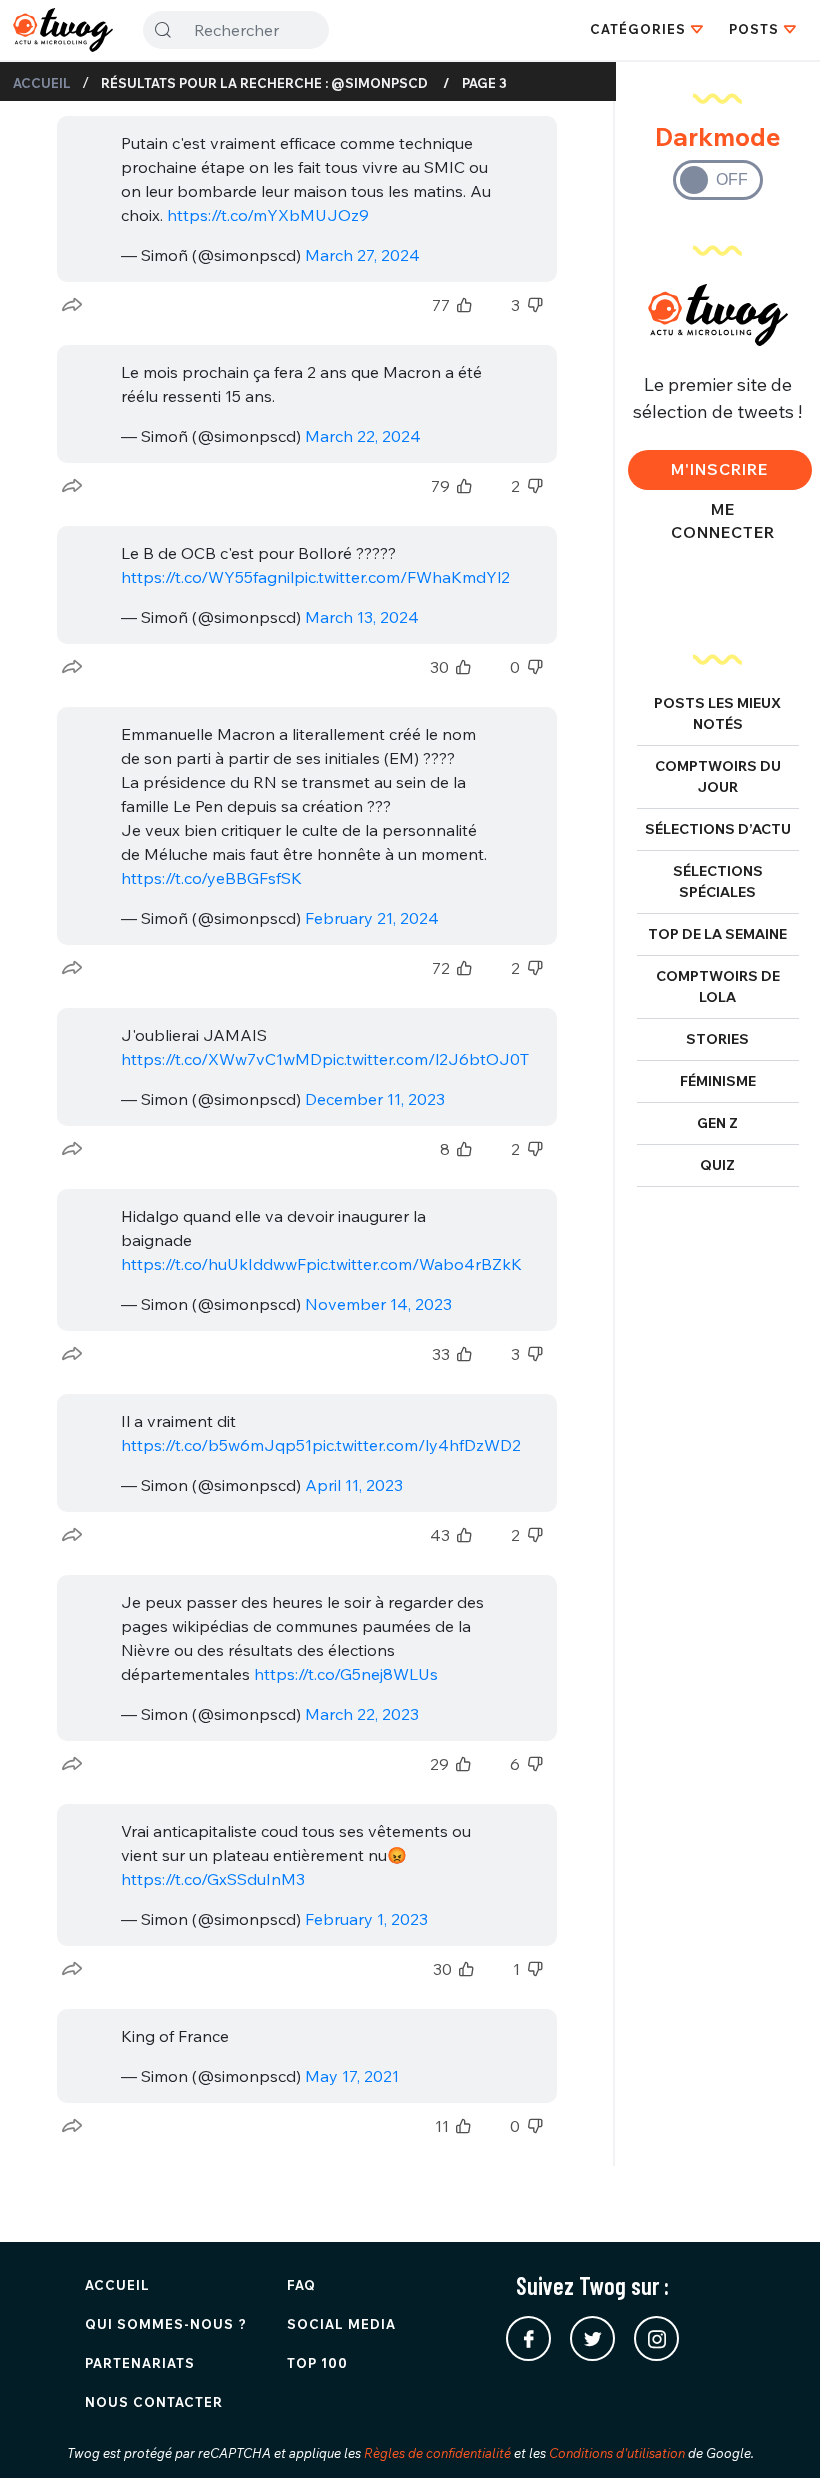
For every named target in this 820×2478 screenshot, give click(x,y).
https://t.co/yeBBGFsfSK (211, 878)
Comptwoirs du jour (718, 776)
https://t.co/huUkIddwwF (213, 1264)
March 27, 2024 (362, 255)
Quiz (717, 1165)
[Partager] (72, 305)
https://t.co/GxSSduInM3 (213, 1879)
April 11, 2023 (354, 1485)
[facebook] (528, 2338)
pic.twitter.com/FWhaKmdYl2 (402, 577)
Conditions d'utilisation (617, 2453)
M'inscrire (719, 469)
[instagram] (656, 2338)
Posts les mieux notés (717, 713)
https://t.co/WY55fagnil (207, 577)
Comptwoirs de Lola (718, 986)
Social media (341, 2324)
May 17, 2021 (352, 2076)
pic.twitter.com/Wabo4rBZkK (414, 1264)
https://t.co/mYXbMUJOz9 (268, 215)
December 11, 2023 (375, 1099)
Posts (754, 29)
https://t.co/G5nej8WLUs (346, 1674)
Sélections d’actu (718, 829)
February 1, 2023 (366, 1919)
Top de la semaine (717, 934)
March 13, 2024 (362, 617)
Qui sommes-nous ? (166, 2324)
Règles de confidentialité (437, 2453)
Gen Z (717, 1123)
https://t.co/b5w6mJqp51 (216, 1445)
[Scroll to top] (775, 2433)
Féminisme (718, 1081)
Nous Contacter (154, 2402)
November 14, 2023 (378, 1304)
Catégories (638, 29)
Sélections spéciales (718, 881)
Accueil (42, 83)
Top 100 (317, 2363)
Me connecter (723, 520)
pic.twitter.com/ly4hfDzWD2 (416, 1445)
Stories (717, 1039)
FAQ (301, 2285)
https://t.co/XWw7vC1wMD (221, 1059)
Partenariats (140, 2363)
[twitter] (592, 2338)
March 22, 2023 (362, 1714)
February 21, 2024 (372, 918)
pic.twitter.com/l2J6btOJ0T (425, 1059)
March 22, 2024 (363, 436)
